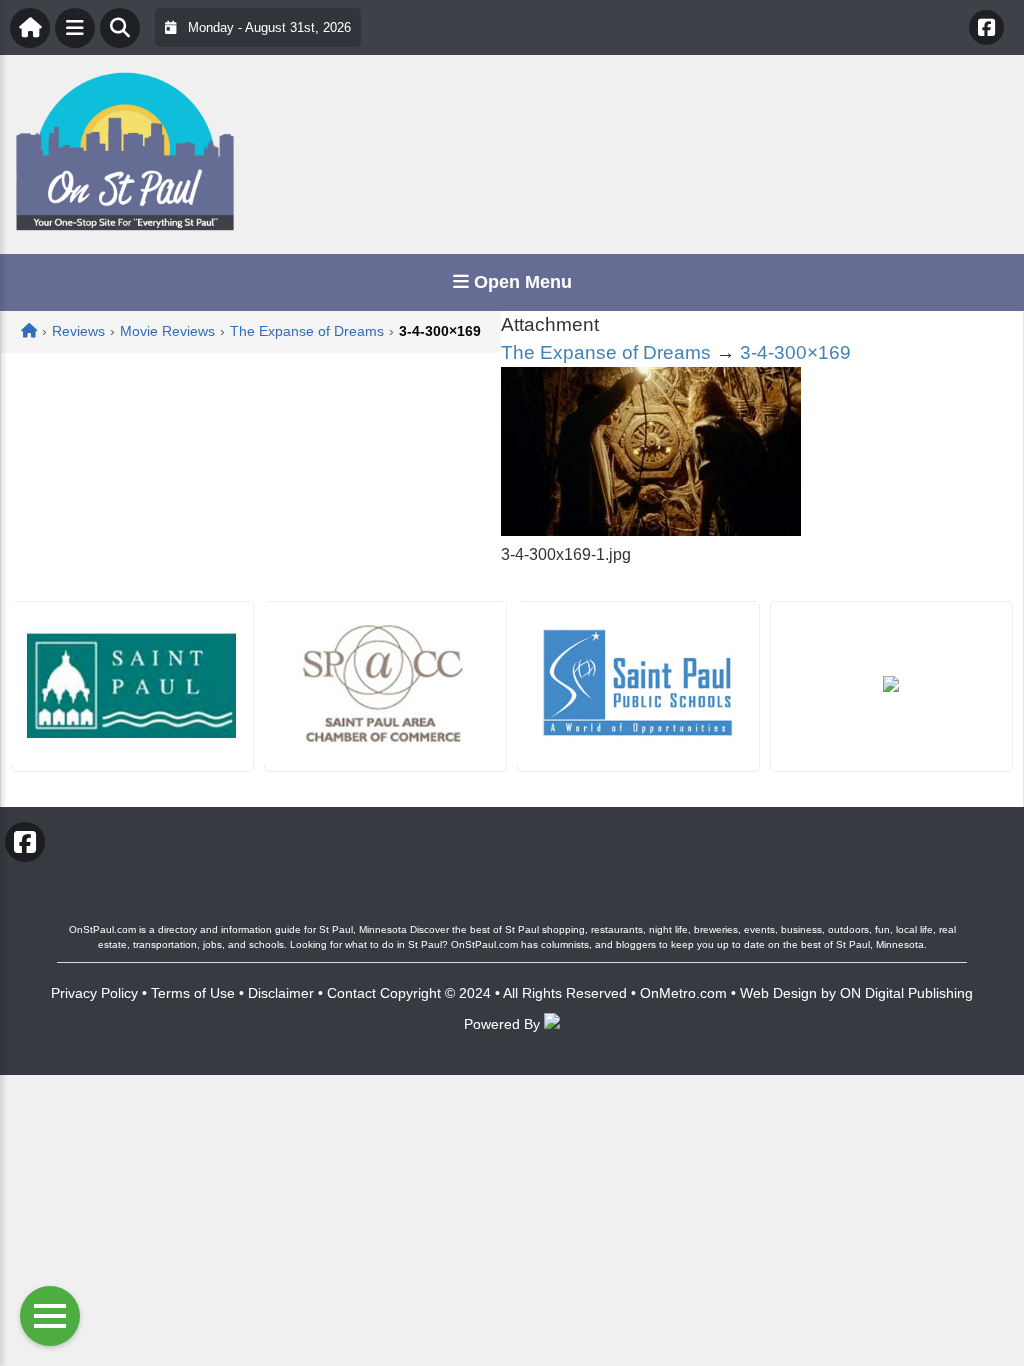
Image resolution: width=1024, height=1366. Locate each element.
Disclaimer (281, 993)
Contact (351, 993)
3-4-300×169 (795, 352)
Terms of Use (193, 993)
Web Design (778, 993)
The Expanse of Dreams (606, 352)
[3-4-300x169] (651, 530)
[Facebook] (986, 27)
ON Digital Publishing (906, 993)
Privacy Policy (94, 993)
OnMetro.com (683, 993)
